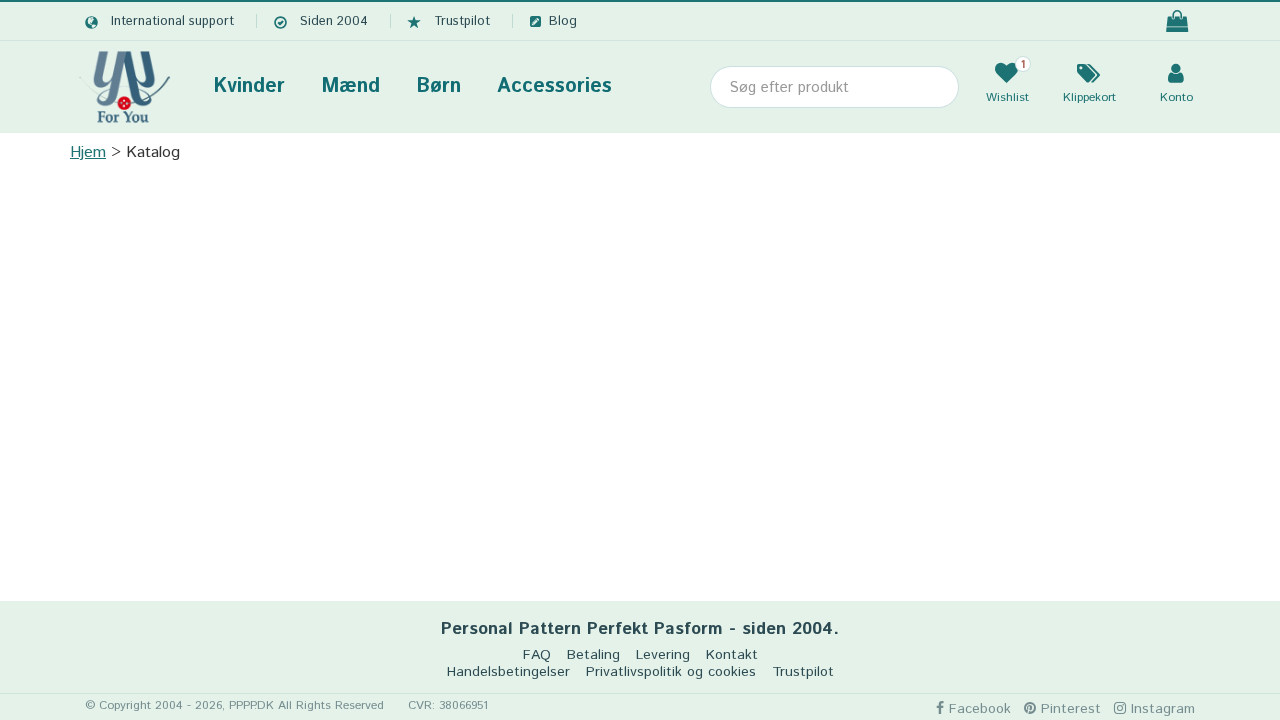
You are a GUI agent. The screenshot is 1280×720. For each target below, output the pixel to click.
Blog (563, 21)
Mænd (350, 86)
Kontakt (732, 655)
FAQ (537, 655)
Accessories (554, 86)
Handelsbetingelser (508, 672)
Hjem (88, 152)
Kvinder (249, 86)
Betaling (593, 655)
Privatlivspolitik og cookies (671, 672)
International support (172, 21)
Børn (438, 86)
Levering (663, 655)
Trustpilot (462, 21)
